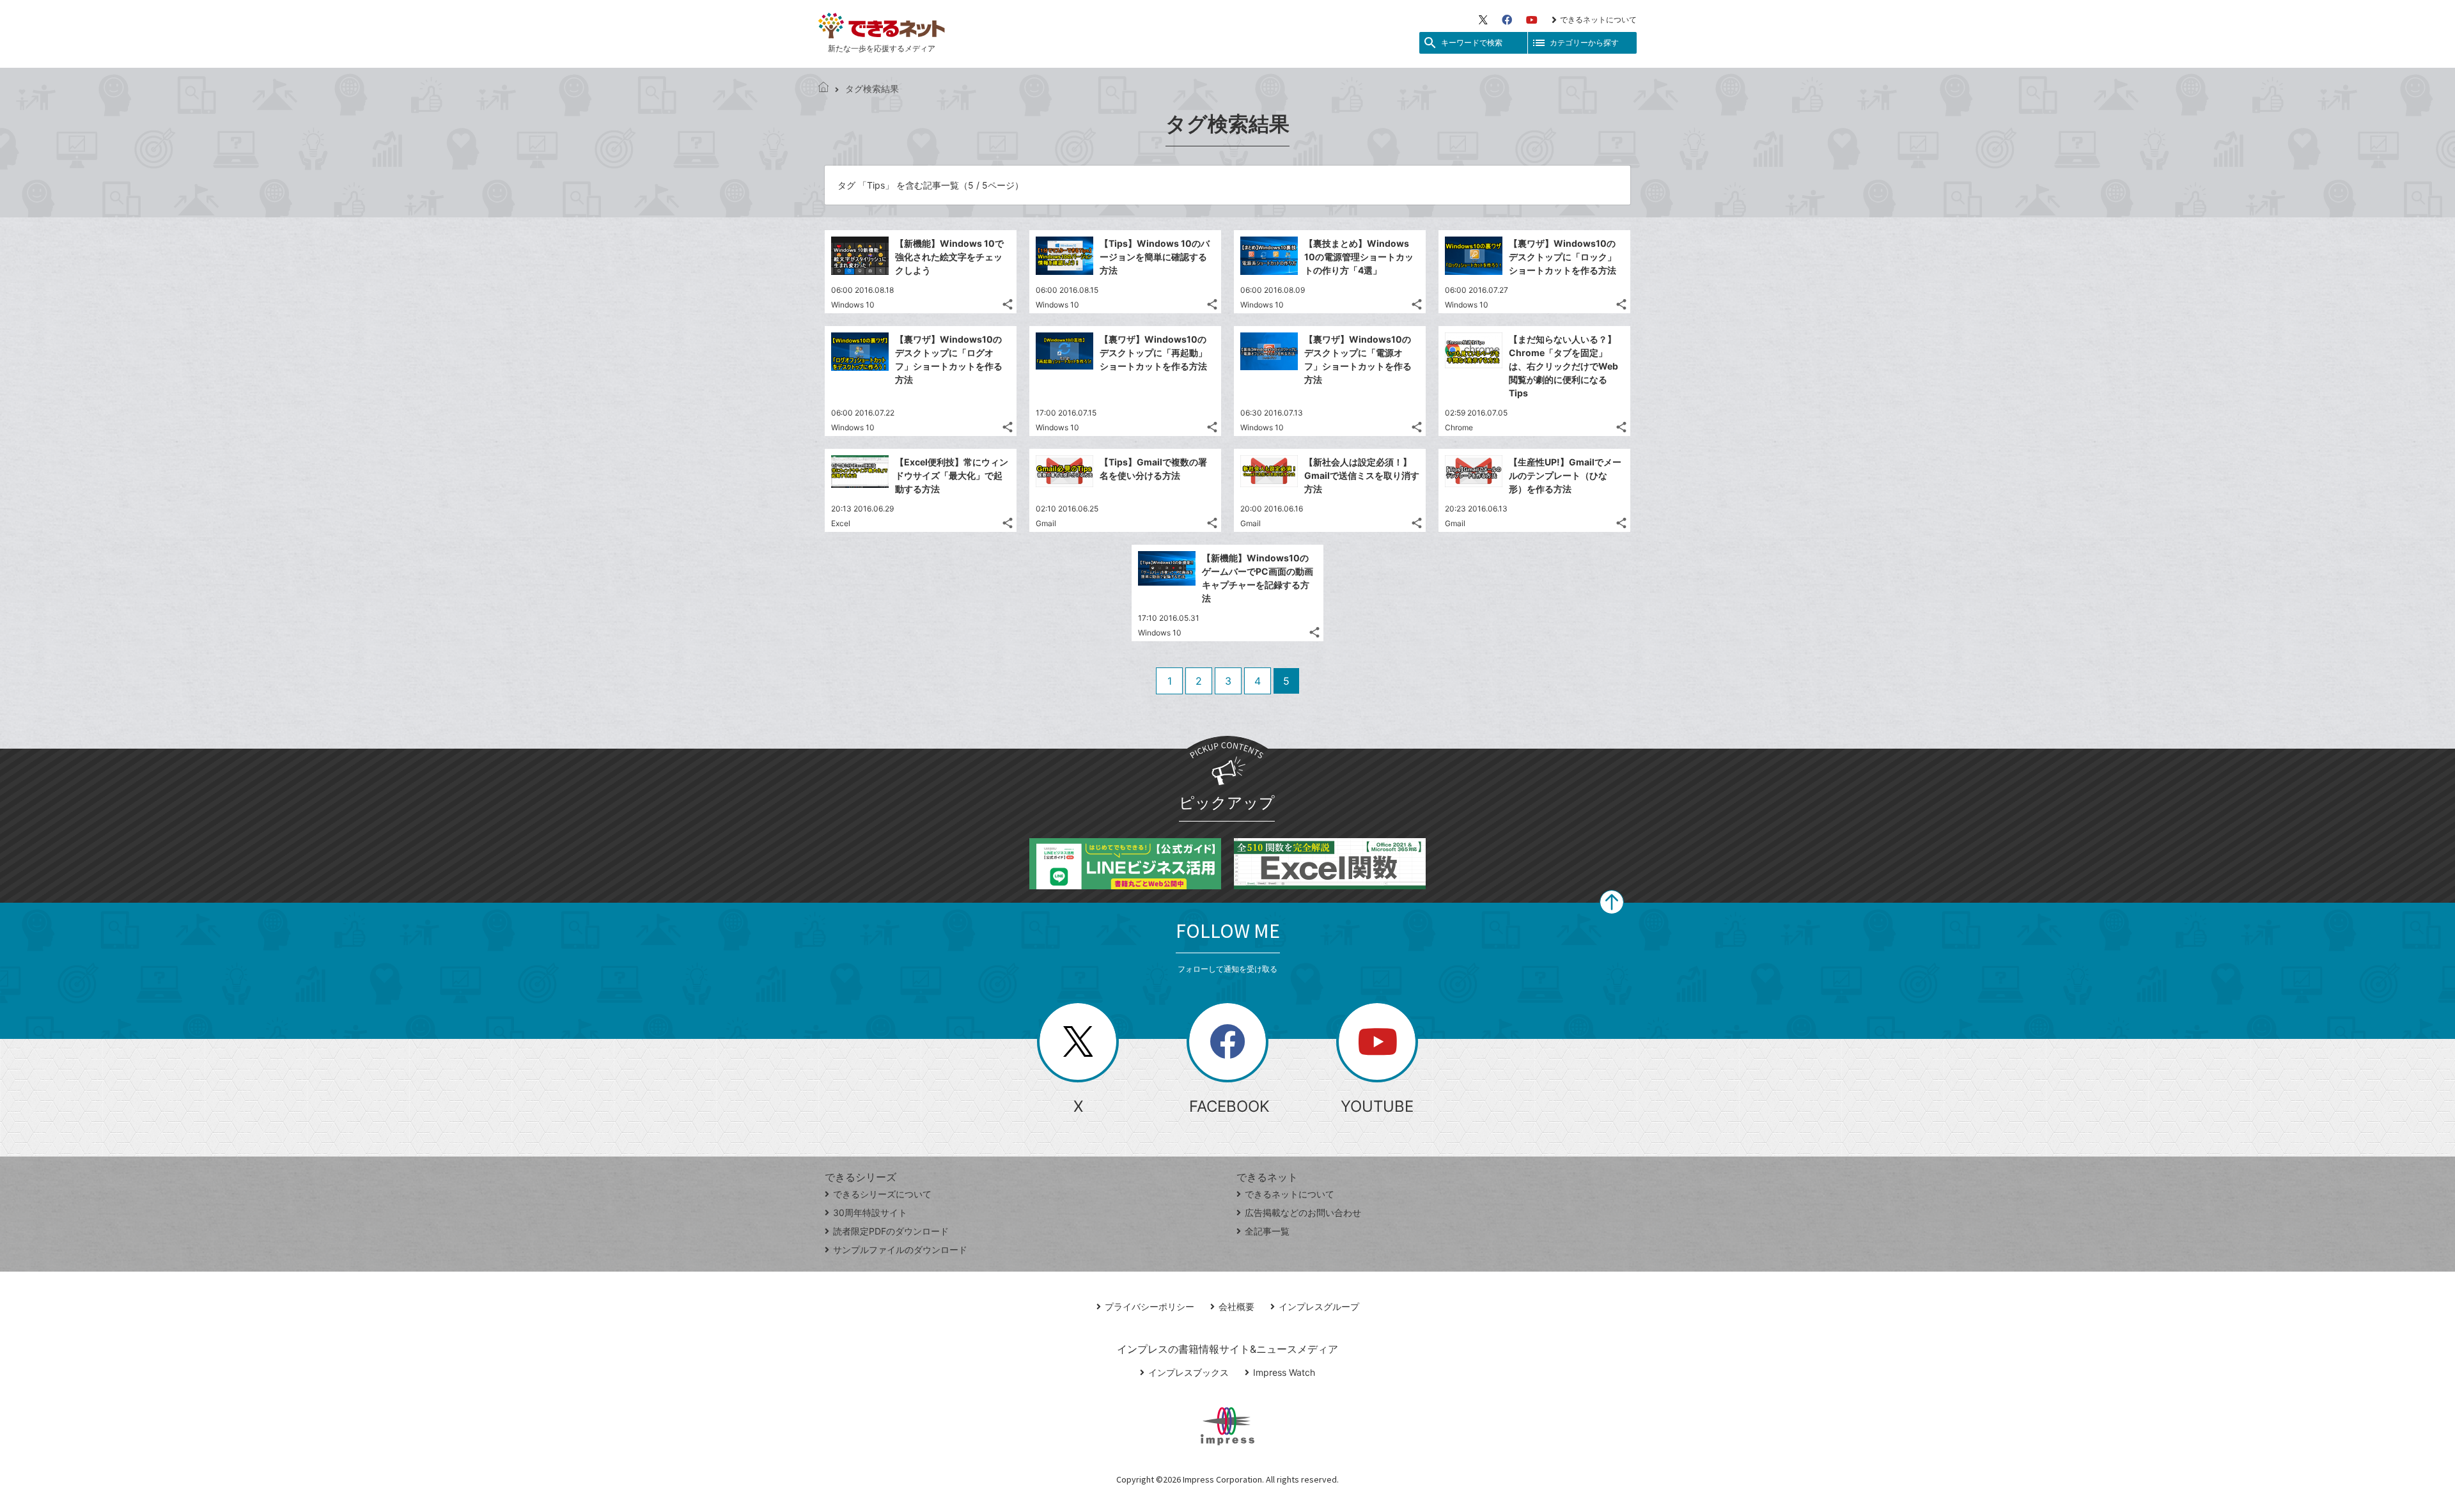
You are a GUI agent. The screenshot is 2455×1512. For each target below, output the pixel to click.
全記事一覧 (1267, 1231)
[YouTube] (1532, 20)
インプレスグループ (1319, 1306)
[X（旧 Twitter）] (1483, 20)
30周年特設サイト (870, 1212)
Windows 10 (853, 305)
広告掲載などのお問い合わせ (1303, 1212)
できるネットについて (1598, 19)
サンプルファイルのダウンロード (900, 1250)
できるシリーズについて (882, 1194)
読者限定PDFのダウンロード (891, 1231)
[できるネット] (823, 89)
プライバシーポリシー (1150, 1306)
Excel (841, 523)
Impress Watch (1284, 1372)
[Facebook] (1507, 20)
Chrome (1459, 427)
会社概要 (1236, 1306)
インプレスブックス (1189, 1372)
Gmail (1046, 523)
